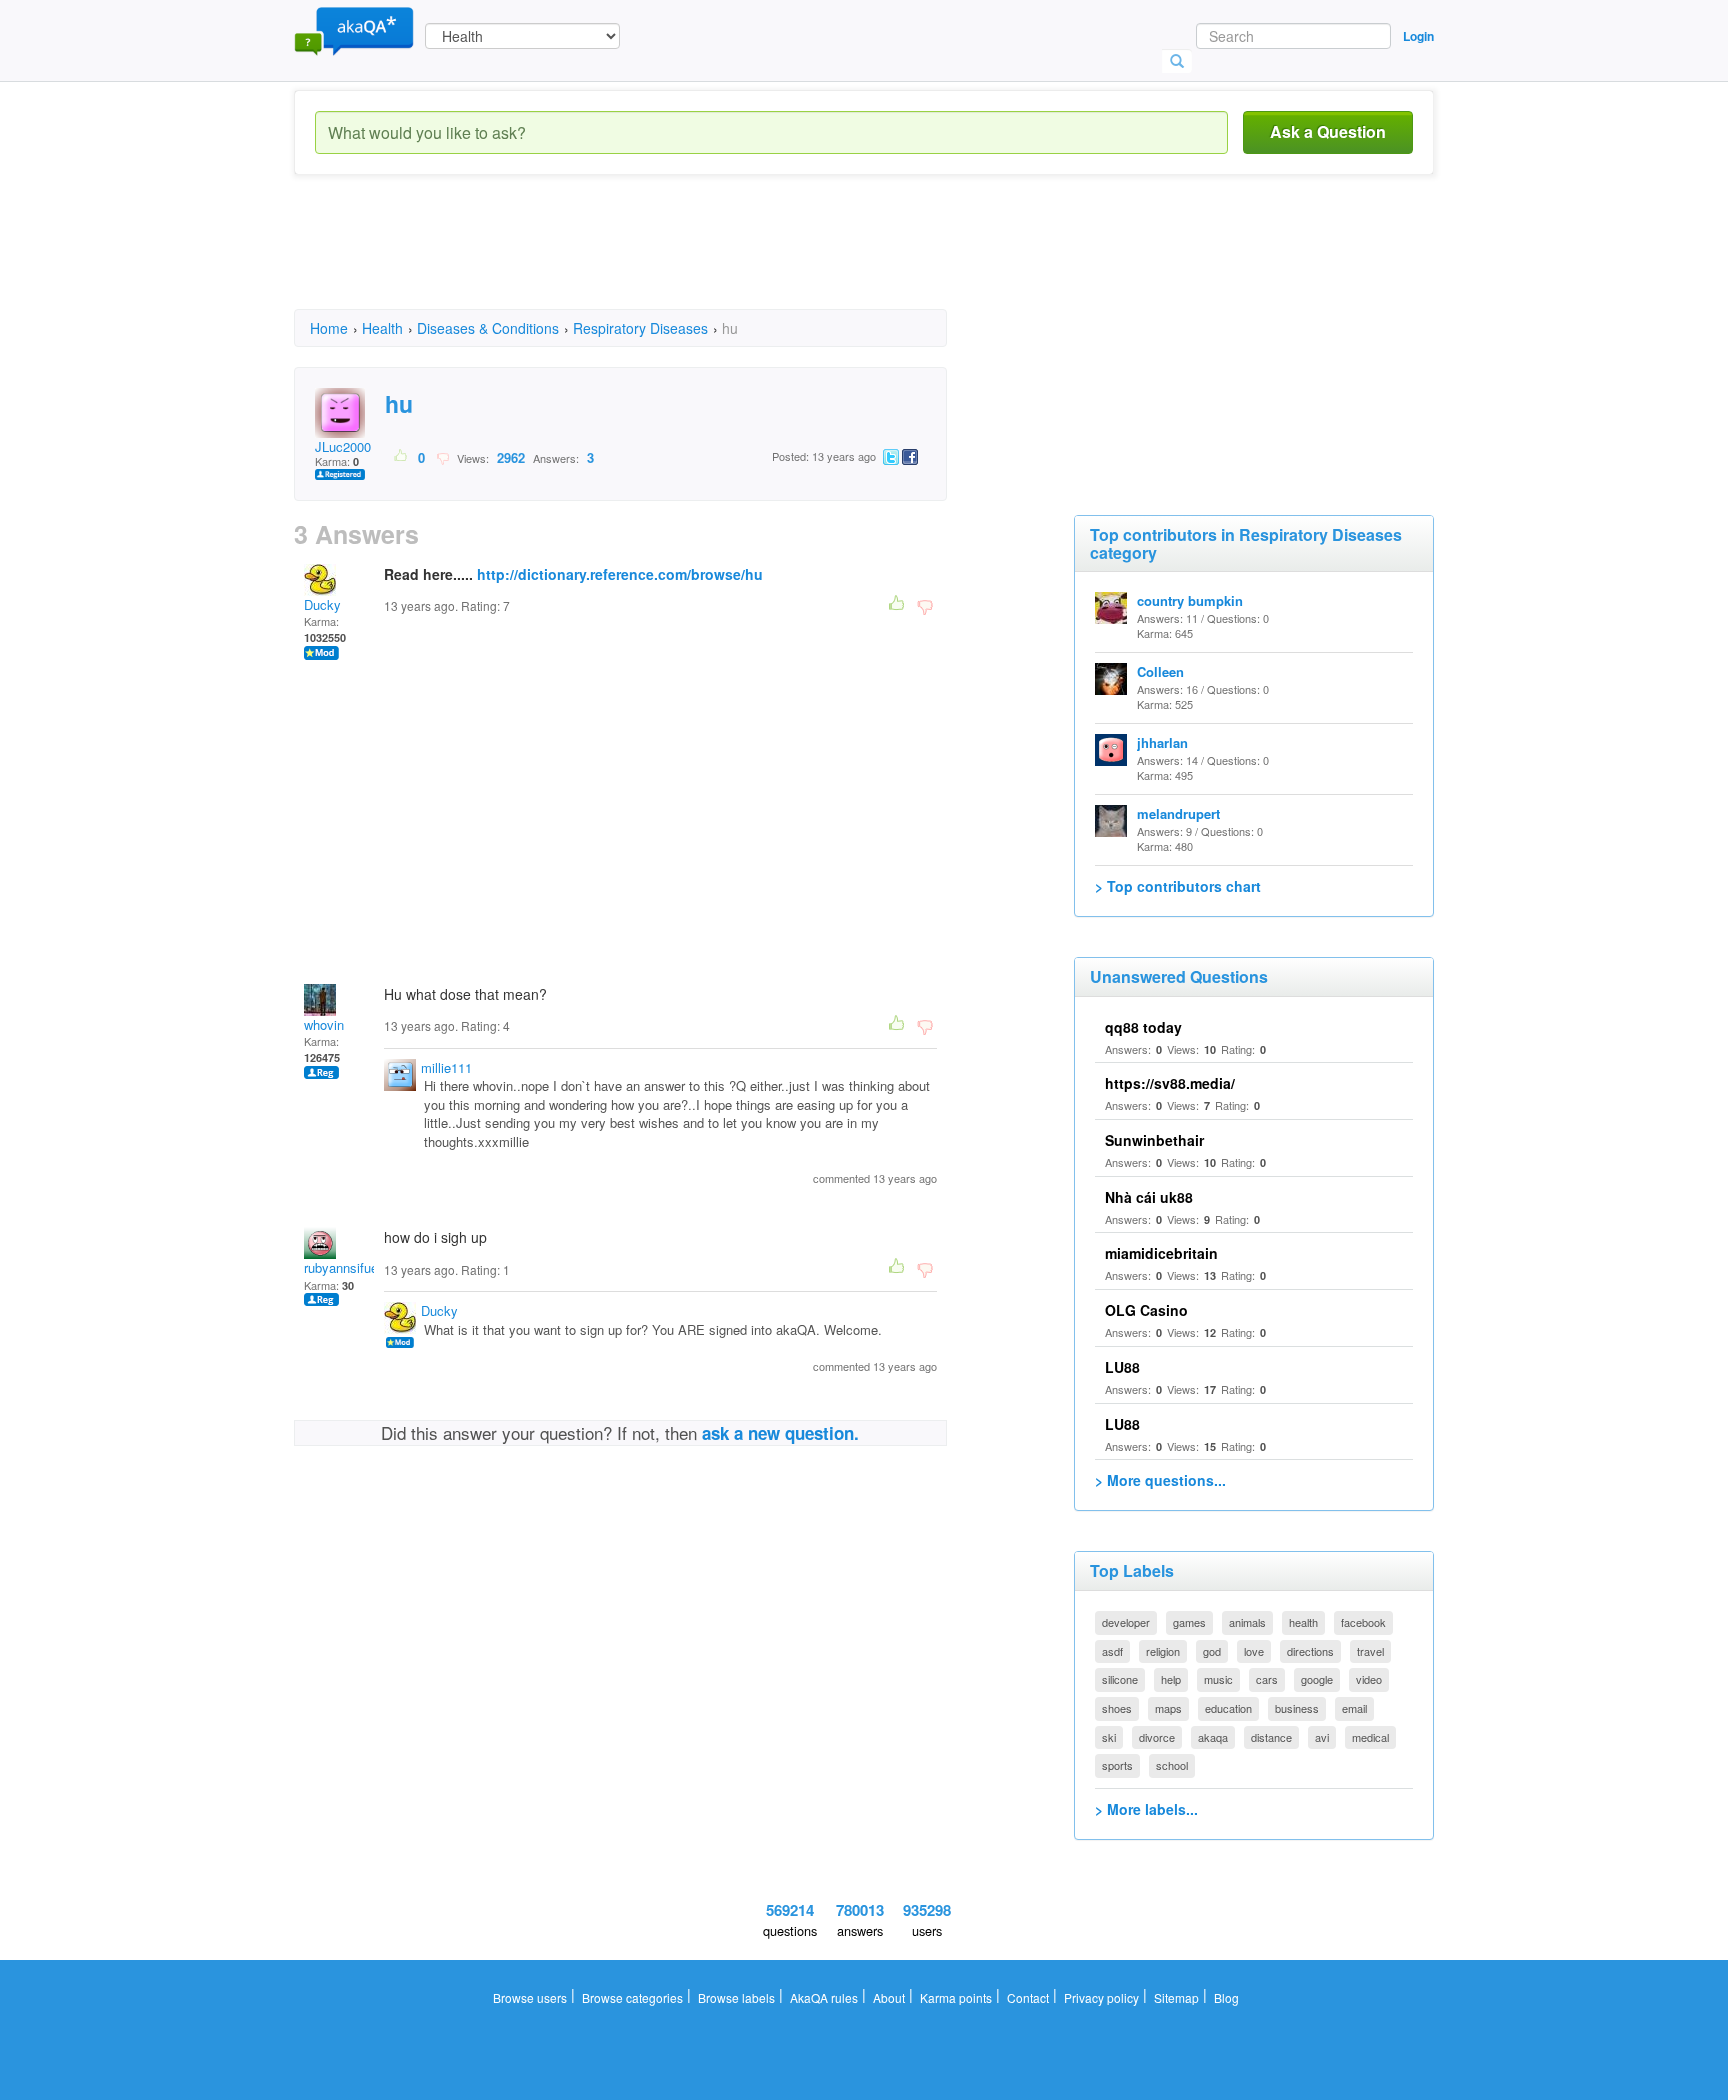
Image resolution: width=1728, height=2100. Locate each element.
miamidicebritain (1161, 1253)
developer (1126, 1622)
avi (1322, 1737)
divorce (1157, 1737)
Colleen (1160, 671)
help (1171, 1679)
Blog (1226, 1997)
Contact (1028, 1997)
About (889, 1997)
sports (1117, 1765)
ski (1109, 1737)
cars (1267, 1679)
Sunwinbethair (1154, 1140)
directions (1310, 1651)
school (1172, 1765)
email (1354, 1708)
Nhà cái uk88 (1149, 1197)
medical (1370, 1737)
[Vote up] (401, 457)
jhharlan (1162, 742)
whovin (324, 1024)
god (1212, 1651)
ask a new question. (780, 1433)
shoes (1117, 1708)
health (1303, 1622)
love (1254, 1651)
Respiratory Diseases (640, 328)
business (1297, 1708)
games (1189, 1622)
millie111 (446, 1067)
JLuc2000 (343, 446)
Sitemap (1176, 1997)
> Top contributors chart (1178, 886)
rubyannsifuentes (353, 1267)
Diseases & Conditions (488, 328)
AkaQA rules (824, 1997)
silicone (1120, 1679)
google (1317, 1679)
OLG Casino (1146, 1310)
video (1369, 1679)
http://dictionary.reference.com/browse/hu (620, 574)
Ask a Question (1328, 131)
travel (1370, 1651)
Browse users (530, 1997)
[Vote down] (442, 457)
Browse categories (632, 1997)
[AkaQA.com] (354, 30)
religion (1163, 1651)
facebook (1363, 1622)
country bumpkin (1190, 600)
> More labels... (1146, 1809)
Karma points (956, 1997)
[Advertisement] (658, 260)
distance (1271, 1737)
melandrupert (1178, 813)
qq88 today (1143, 1027)
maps (1168, 1708)
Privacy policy (1101, 1997)
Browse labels (736, 1997)
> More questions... (1160, 1480)
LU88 (1122, 1367)
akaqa (1213, 1737)
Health (382, 328)
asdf (1112, 1651)
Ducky (322, 604)
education (1228, 1708)
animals (1247, 1622)
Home (329, 328)
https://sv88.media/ (1170, 1083)
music (1218, 1679)
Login (1418, 36)
